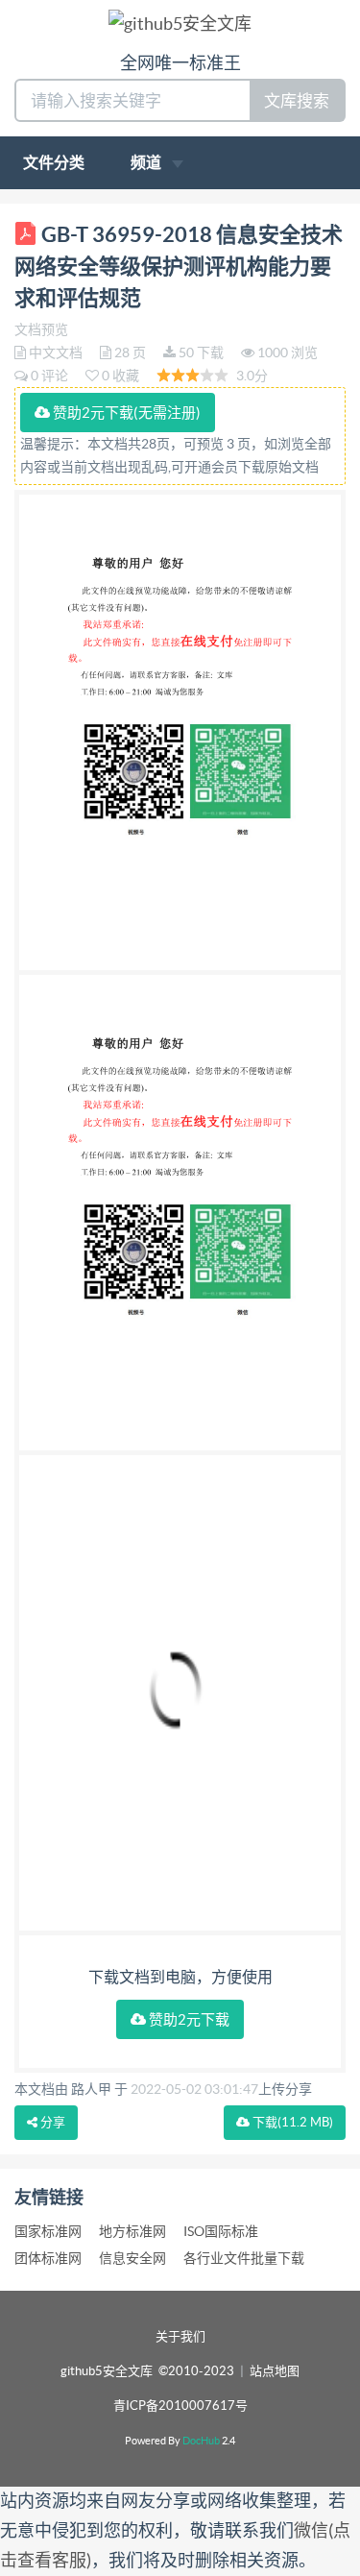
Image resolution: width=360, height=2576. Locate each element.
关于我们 (180, 2336)
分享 (51, 2122)
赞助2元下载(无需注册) (125, 413)
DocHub (201, 2441)
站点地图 (275, 2371)
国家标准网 (48, 2231)
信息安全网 (132, 2258)
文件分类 (54, 162)
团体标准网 (48, 2258)
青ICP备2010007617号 (180, 2406)
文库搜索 (297, 100)
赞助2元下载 (188, 2019)
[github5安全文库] (180, 23)
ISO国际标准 (221, 2231)
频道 (147, 162)
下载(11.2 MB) (291, 2122)
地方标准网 (132, 2231)
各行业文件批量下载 (244, 2258)
